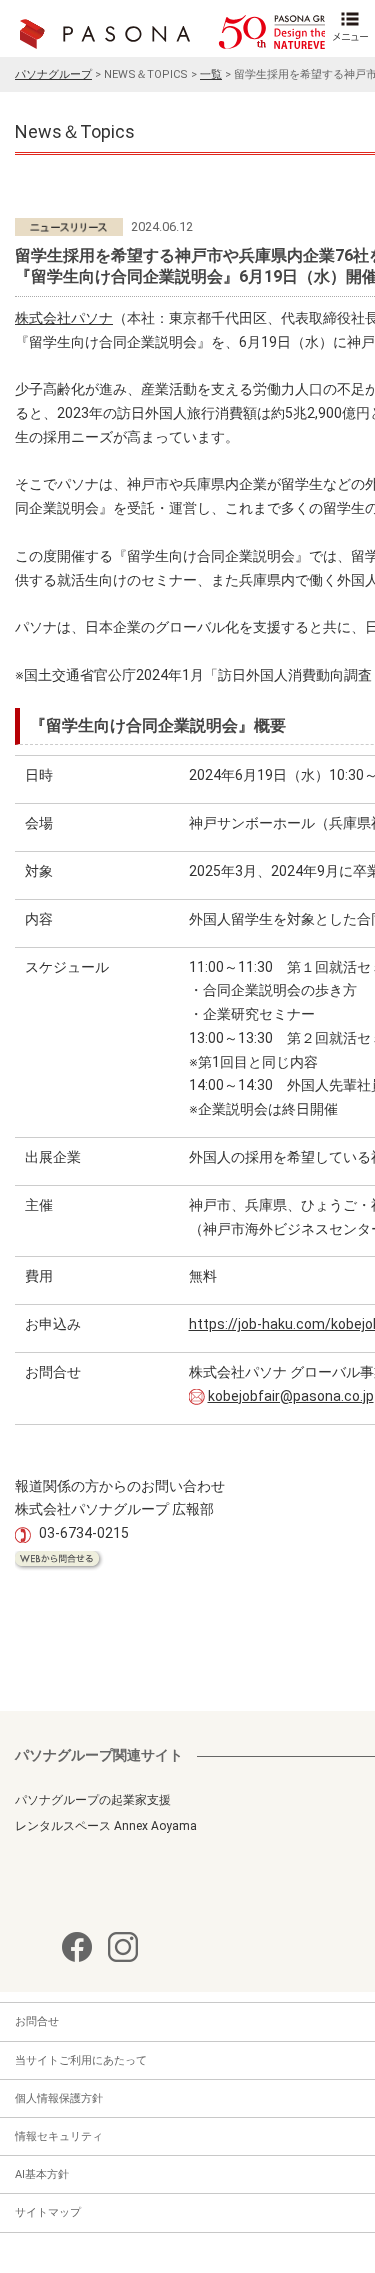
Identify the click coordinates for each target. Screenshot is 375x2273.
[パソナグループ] (181, 32)
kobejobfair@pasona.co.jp (291, 1396)
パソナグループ (53, 74)
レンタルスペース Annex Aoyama (106, 1826)
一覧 (211, 74)
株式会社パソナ (64, 318)
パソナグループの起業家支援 (93, 1800)
